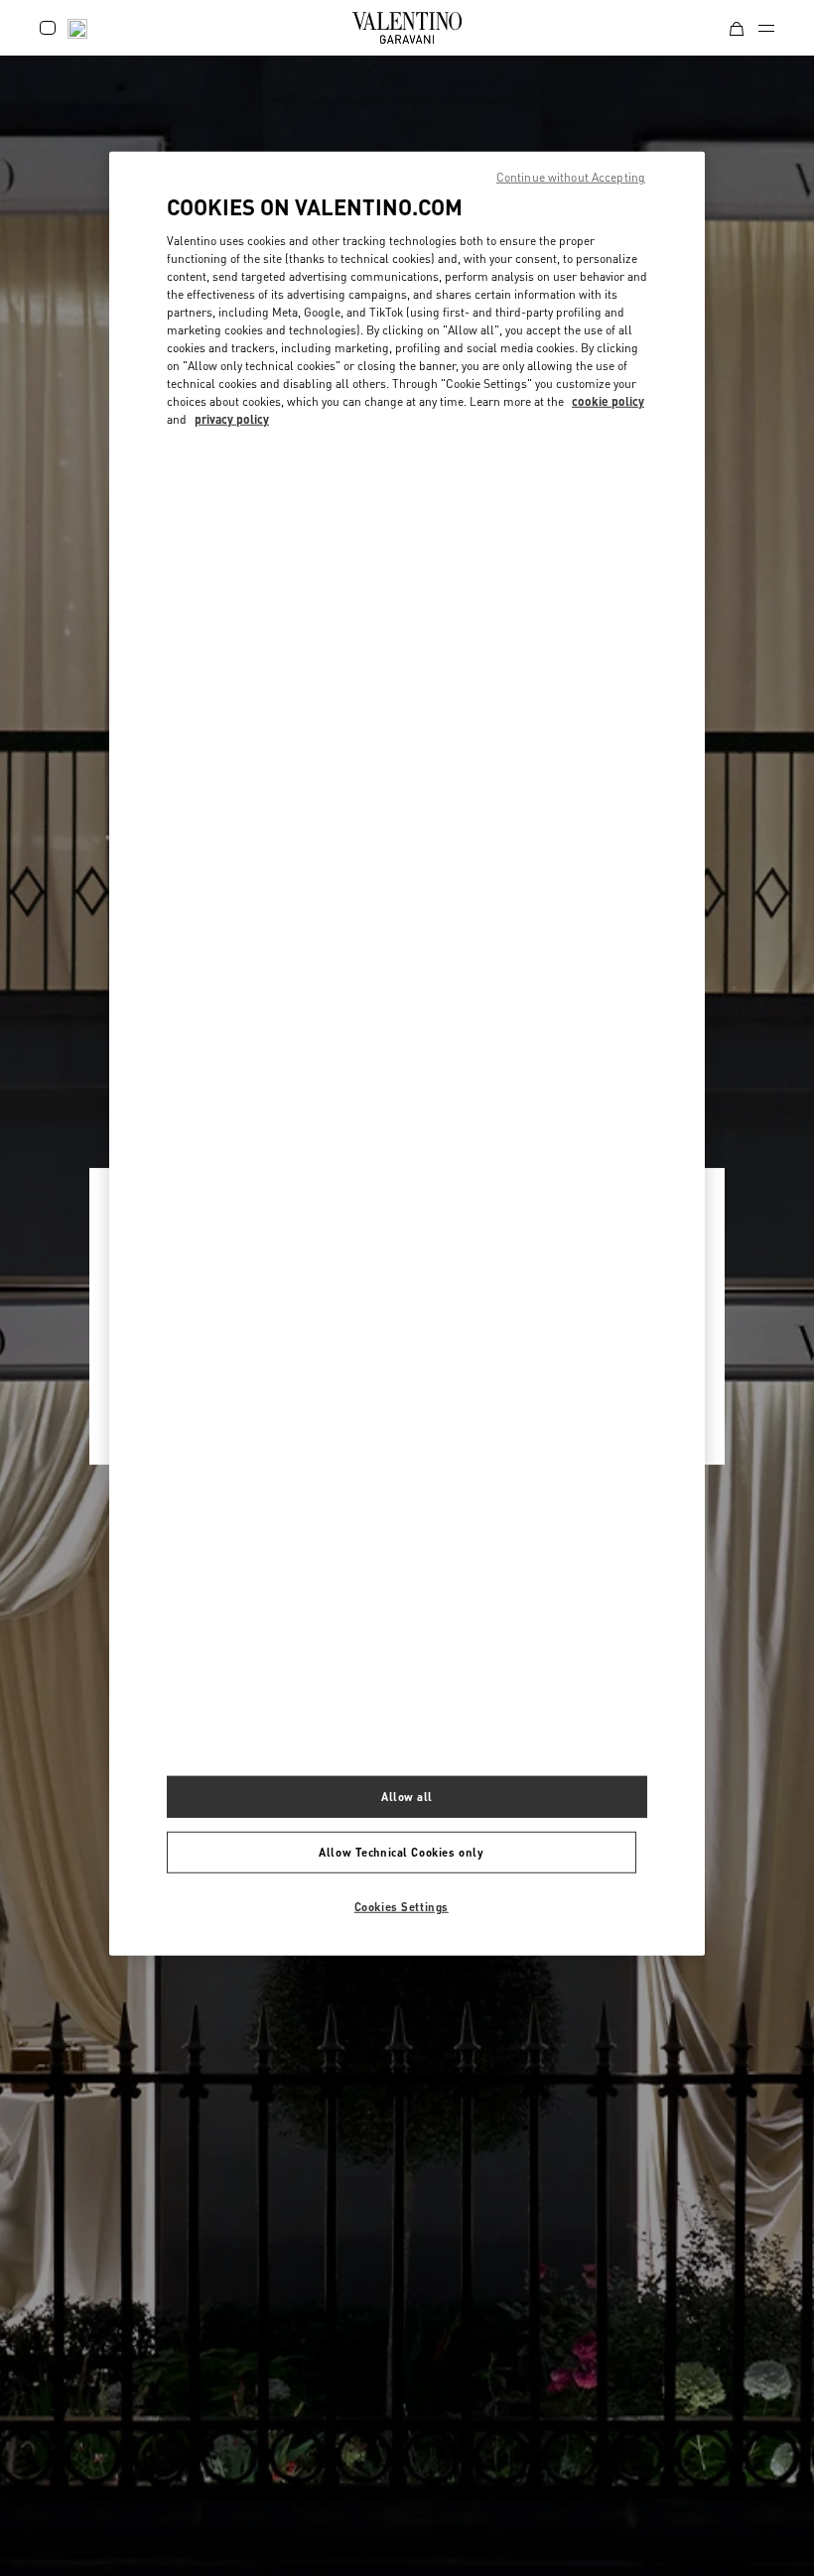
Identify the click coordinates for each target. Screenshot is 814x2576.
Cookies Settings (402, 1906)
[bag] (737, 27)
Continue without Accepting (571, 177)
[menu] (766, 28)
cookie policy (608, 401)
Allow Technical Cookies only (401, 1852)
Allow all (407, 1797)
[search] (77, 27)
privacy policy (232, 419)
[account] (48, 28)
